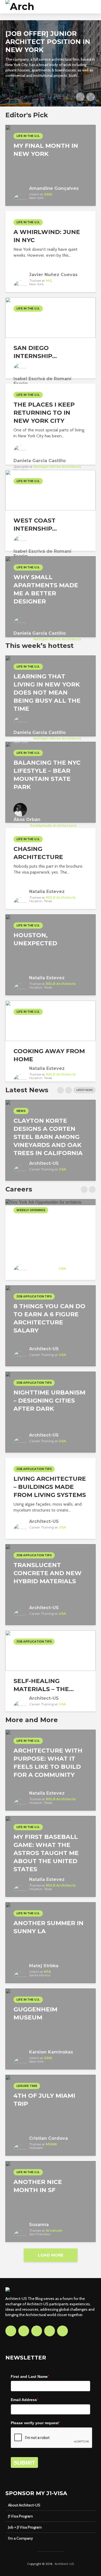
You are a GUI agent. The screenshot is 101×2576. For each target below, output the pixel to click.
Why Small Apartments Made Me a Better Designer (46, 589)
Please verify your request (35, 2423)
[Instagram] (24, 2331)
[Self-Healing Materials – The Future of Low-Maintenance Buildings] (50, 1650)
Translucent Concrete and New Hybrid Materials (48, 1573)
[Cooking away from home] (50, 1020)
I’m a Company (20, 2538)
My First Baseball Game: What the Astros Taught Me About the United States (46, 1853)
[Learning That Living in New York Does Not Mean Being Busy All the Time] (50, 695)
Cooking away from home (49, 1055)
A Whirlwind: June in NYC (47, 236)
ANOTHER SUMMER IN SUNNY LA (48, 1927)
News (21, 1111)
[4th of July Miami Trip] (50, 2115)
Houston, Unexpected (35, 939)
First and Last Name (30, 2376)
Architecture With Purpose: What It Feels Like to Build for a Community (48, 1763)
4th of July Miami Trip (44, 2100)
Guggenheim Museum (35, 2013)
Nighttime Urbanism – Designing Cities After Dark (49, 1401)
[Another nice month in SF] (50, 2201)
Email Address (25, 2400)
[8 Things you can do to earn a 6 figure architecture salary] (50, 1325)
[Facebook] (11, 2331)
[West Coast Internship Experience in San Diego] (50, 490)
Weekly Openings (31, 1210)
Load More (51, 2255)
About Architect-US (24, 2505)
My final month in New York (46, 150)
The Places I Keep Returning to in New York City (44, 413)
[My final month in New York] (50, 165)
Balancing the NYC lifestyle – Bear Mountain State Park (47, 775)
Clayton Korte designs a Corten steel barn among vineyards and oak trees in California (48, 1137)
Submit (24, 2463)
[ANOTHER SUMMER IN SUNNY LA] (50, 1942)
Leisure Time (27, 2086)
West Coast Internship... (35, 525)
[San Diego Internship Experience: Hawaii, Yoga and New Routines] (50, 317)
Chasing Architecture (38, 853)
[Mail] (62, 2331)
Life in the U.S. (28, 136)
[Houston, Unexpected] (50, 954)
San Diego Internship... (35, 352)
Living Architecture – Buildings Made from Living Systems (50, 1487)
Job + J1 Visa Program (25, 2527)
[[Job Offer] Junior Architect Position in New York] (50, 63)
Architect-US (64, 2564)
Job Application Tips (34, 1296)
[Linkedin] (37, 2331)
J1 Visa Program (20, 2516)
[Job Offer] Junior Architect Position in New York (48, 42)
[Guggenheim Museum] (50, 2029)
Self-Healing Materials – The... (44, 1685)
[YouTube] (50, 2331)
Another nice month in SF (38, 2186)
